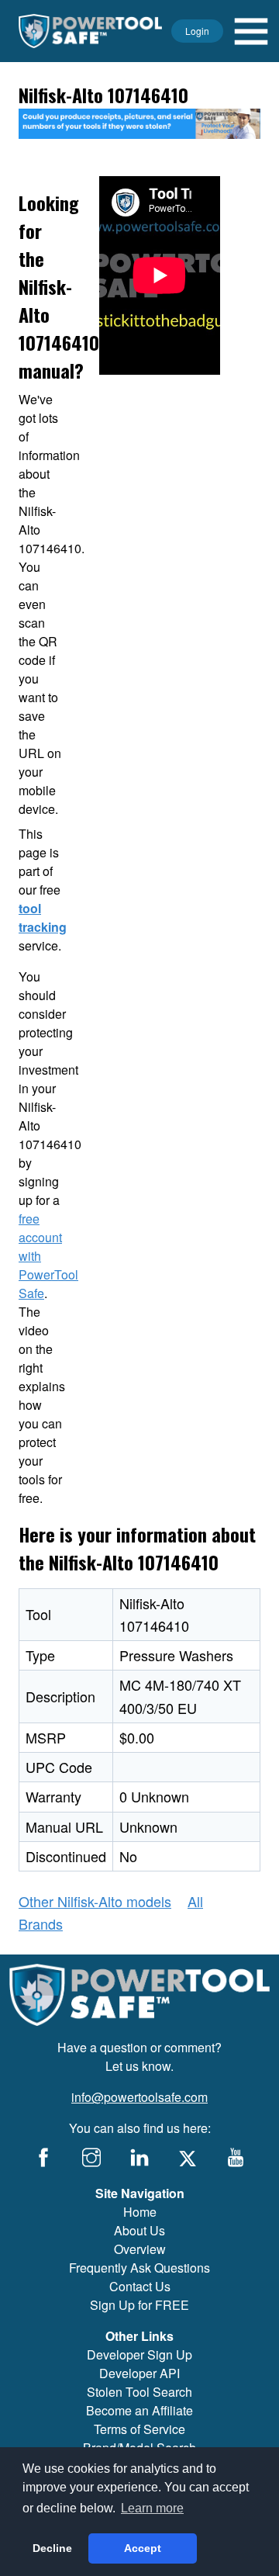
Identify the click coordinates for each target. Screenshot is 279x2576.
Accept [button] (143, 2548)
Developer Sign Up (139, 2354)
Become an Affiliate (139, 2410)
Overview (140, 2249)
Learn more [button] (152, 2508)
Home (140, 2212)
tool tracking (43, 918)
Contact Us (140, 2286)
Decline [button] (52, 2548)
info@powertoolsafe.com (139, 2097)
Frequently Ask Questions (139, 2268)
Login (197, 31)
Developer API (139, 2373)
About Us (139, 2230)
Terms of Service (139, 2429)
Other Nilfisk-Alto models (95, 1901)
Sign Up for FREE (139, 2305)
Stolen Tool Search (139, 2392)
